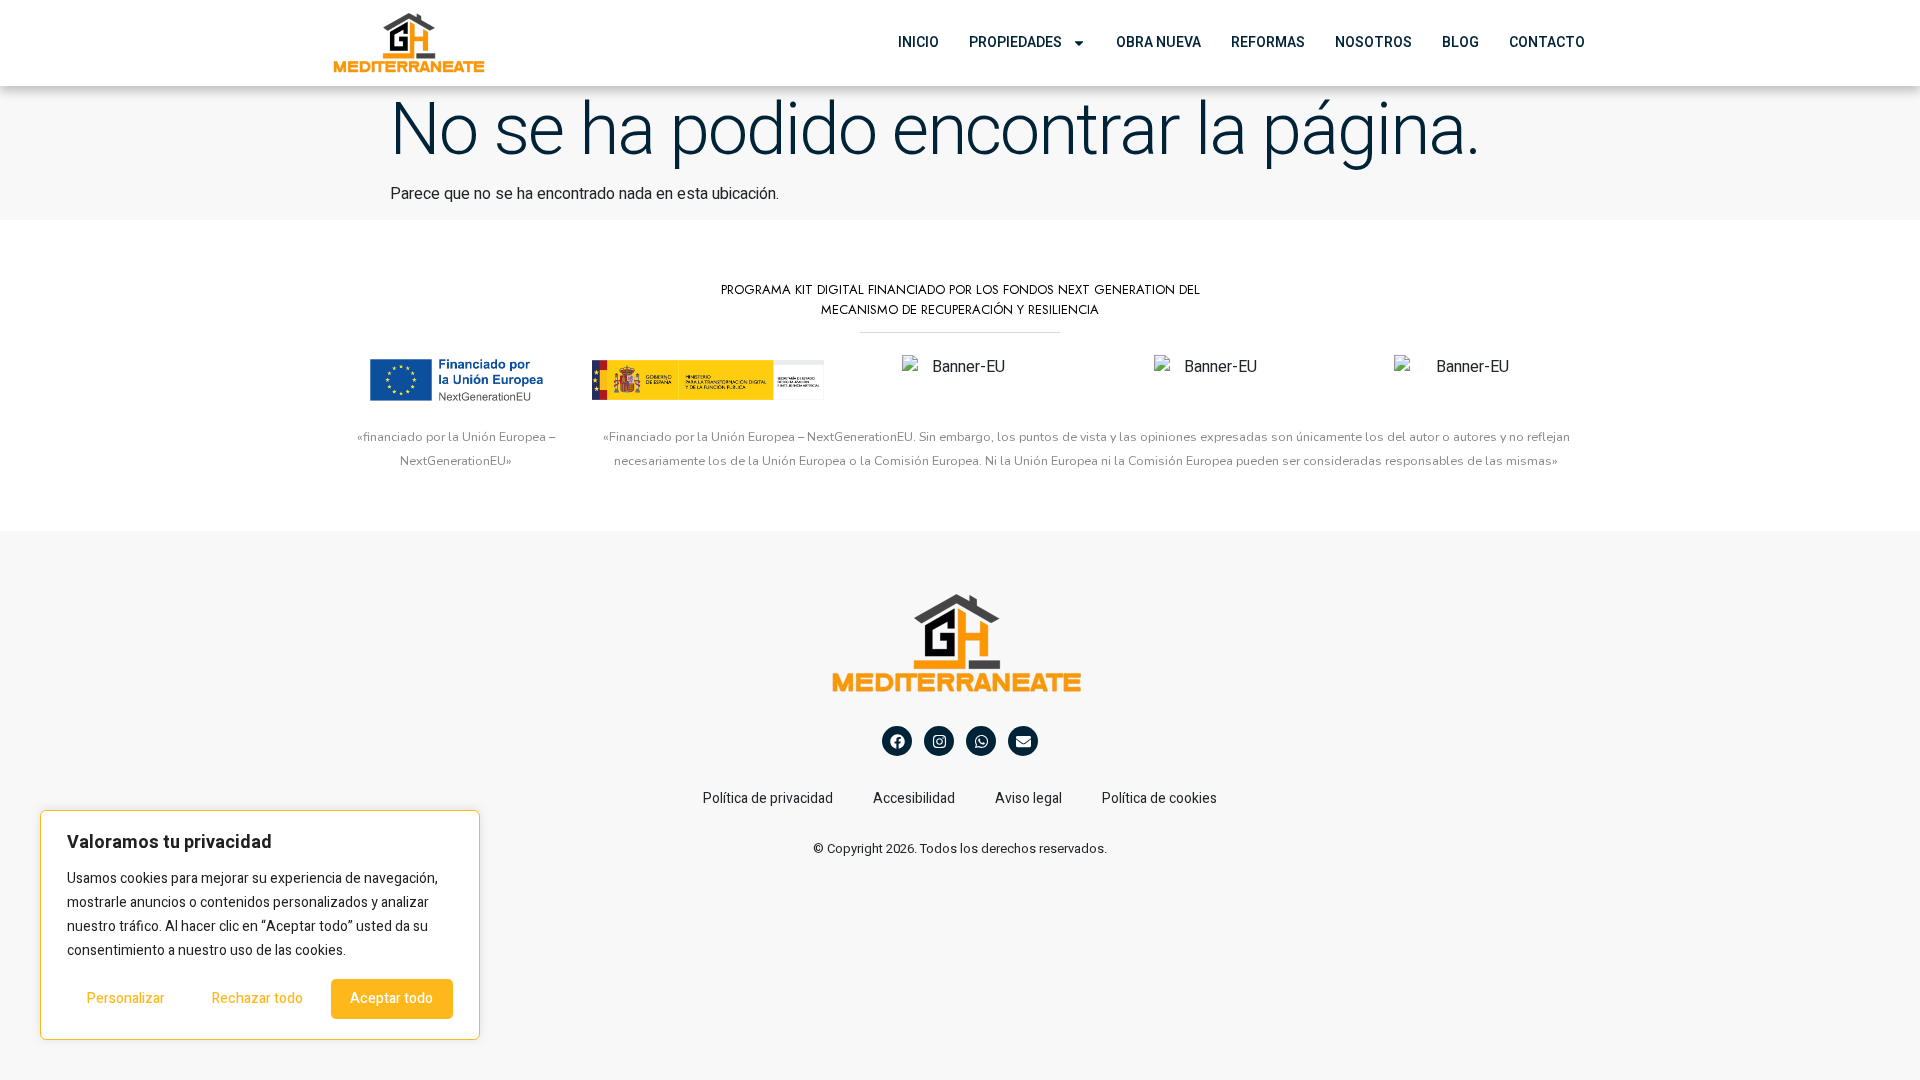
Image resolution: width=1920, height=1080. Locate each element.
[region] (260, 925)
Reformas (1268, 42)
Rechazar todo (257, 998)
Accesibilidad (914, 798)
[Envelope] (1023, 741)
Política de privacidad (768, 798)
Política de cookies (1159, 798)
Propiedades (1015, 42)
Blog (1460, 42)
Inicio (918, 42)
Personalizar (126, 998)
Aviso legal (1028, 798)
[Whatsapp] (981, 741)
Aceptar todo (391, 998)
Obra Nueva (1158, 42)
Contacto (1547, 42)
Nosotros (1373, 42)
